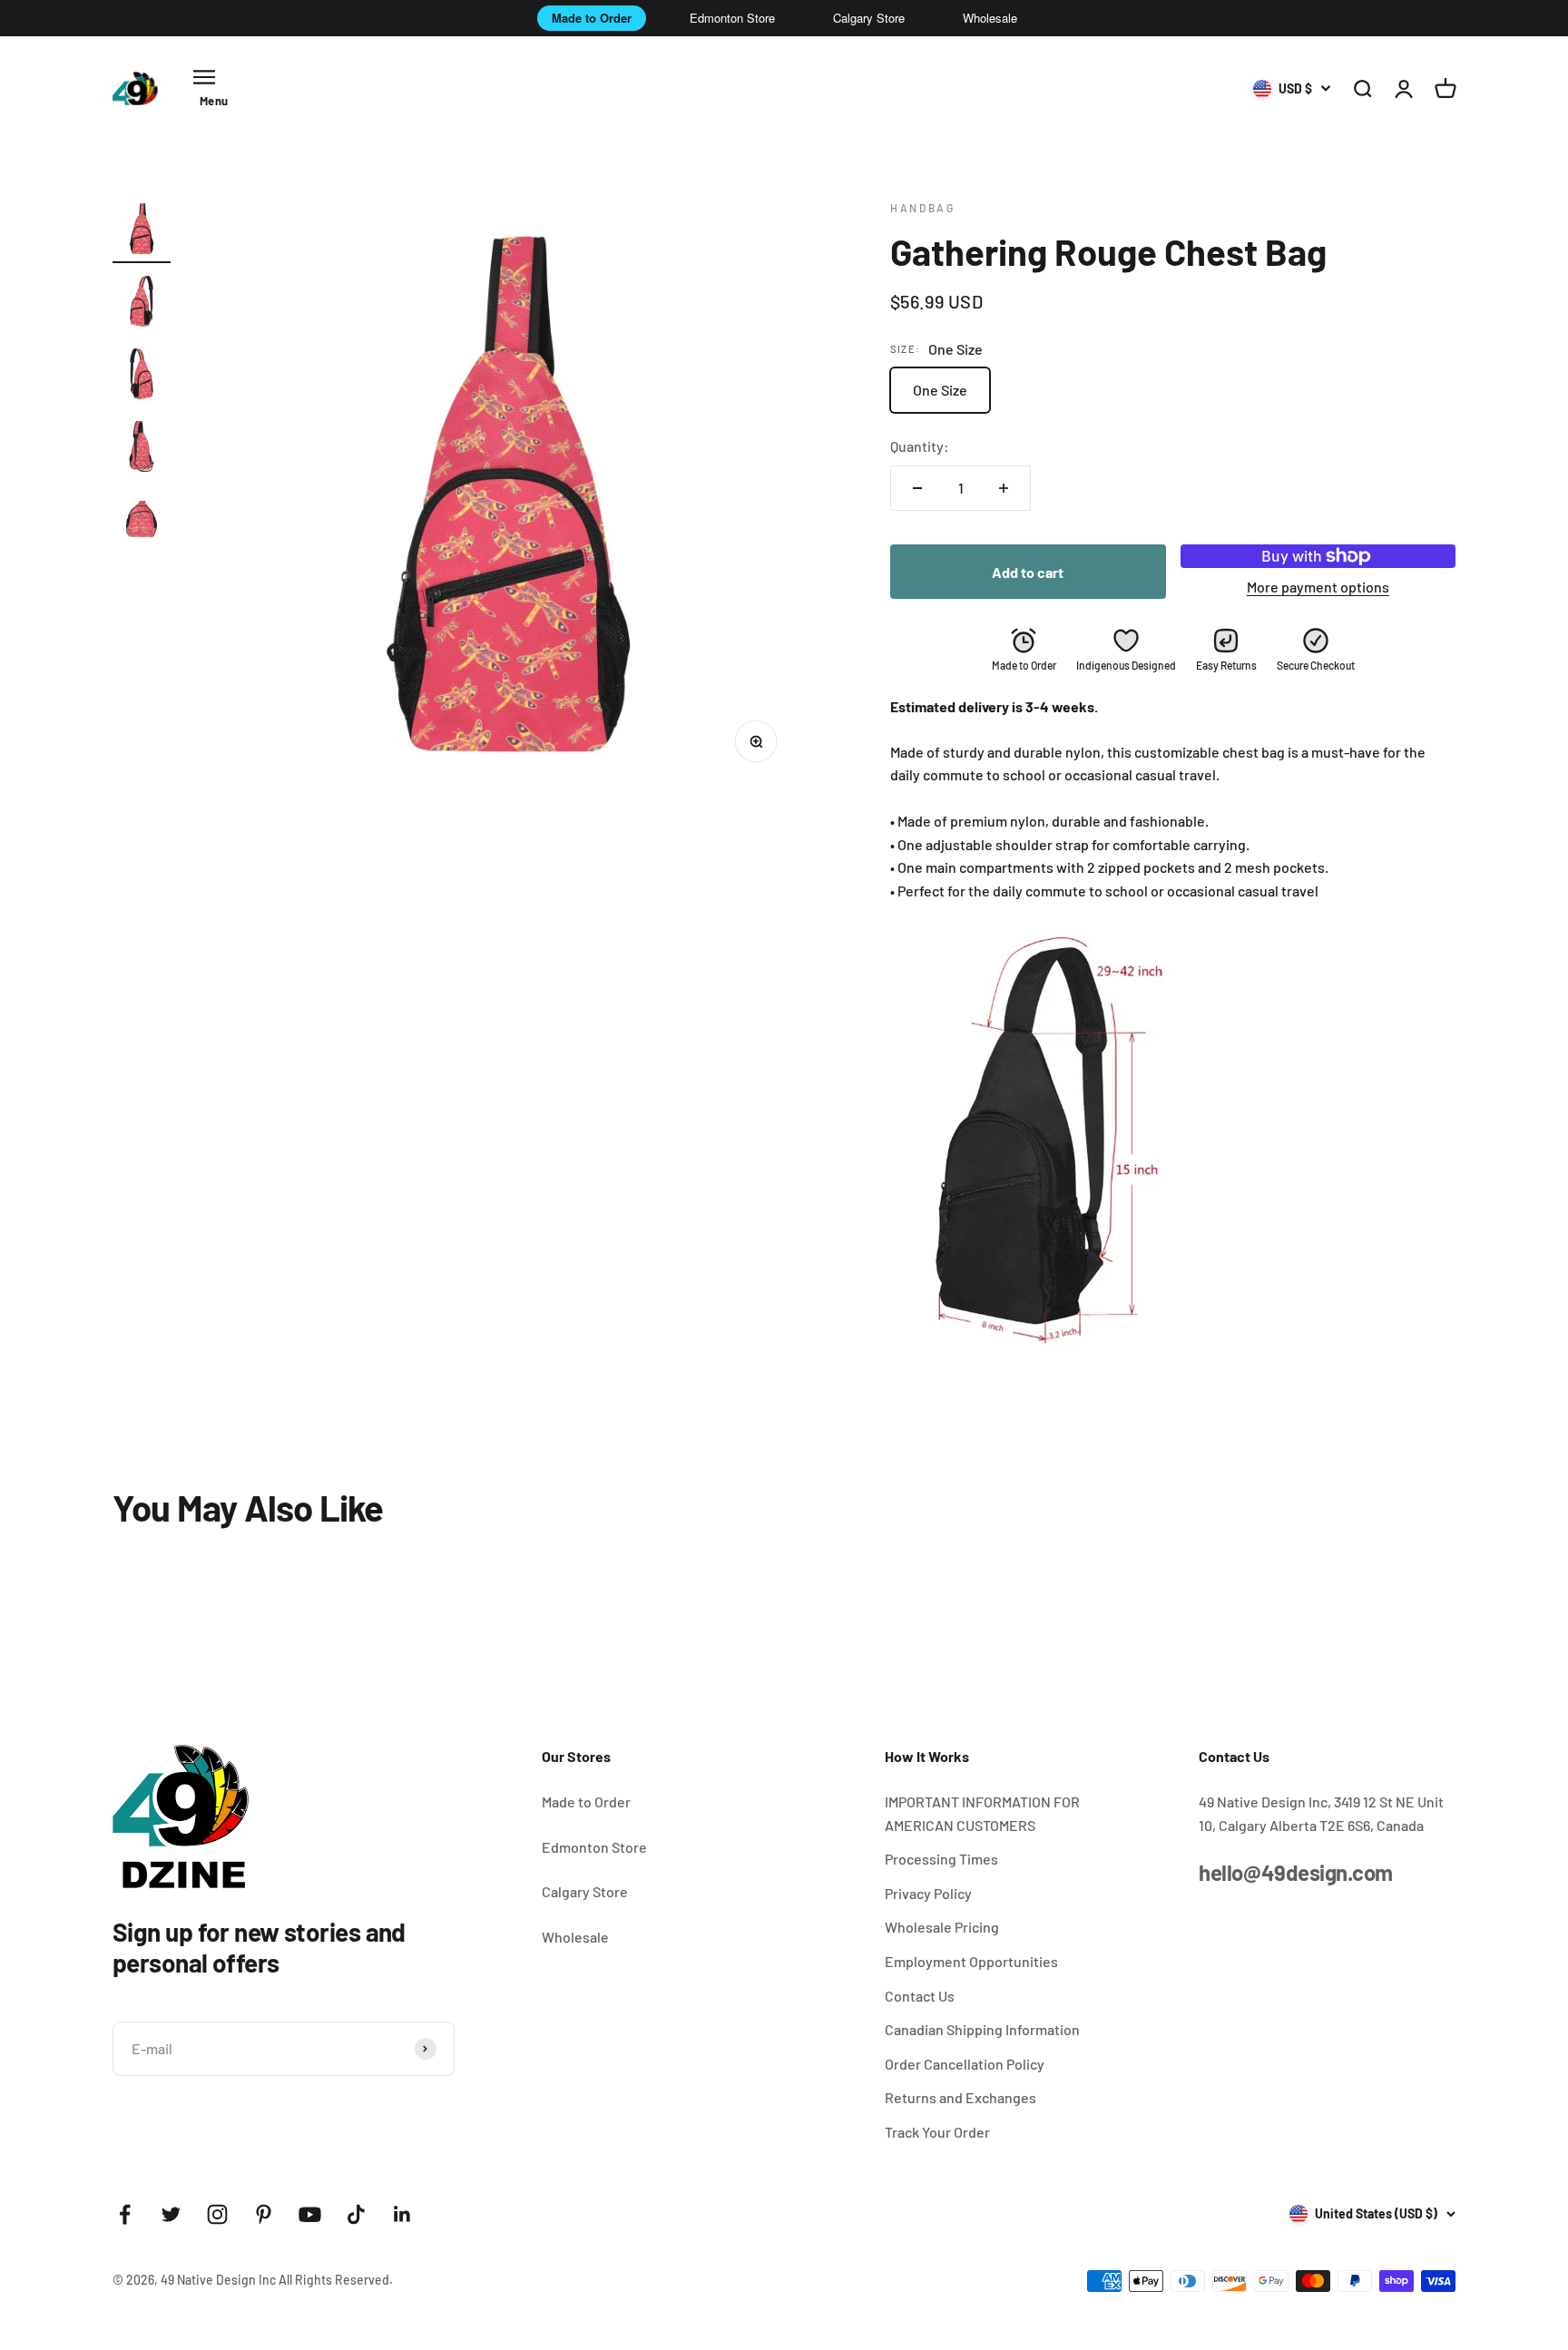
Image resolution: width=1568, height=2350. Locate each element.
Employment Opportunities (971, 1961)
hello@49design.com (1295, 1872)
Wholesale (990, 18)
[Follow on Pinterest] (264, 2214)
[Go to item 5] (142, 522)
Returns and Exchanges (960, 2097)
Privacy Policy (928, 1893)
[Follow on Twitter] (171, 2214)
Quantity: (920, 446)
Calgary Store (869, 18)
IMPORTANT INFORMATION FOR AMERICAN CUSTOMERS (982, 1813)
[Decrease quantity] (917, 488)
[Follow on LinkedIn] (402, 2214)
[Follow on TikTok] (356, 2214)
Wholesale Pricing (942, 1927)
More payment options (1318, 587)
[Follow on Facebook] (125, 2214)
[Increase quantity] (1004, 488)
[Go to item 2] (142, 304)
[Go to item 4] (142, 449)
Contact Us (920, 1996)
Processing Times (941, 1859)
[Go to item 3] (142, 377)
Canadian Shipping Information (982, 2029)
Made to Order (592, 18)
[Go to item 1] (142, 231)
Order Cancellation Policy (965, 2064)
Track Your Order (937, 2132)
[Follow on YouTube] (310, 2214)
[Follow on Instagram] (217, 2214)
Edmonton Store (732, 18)
